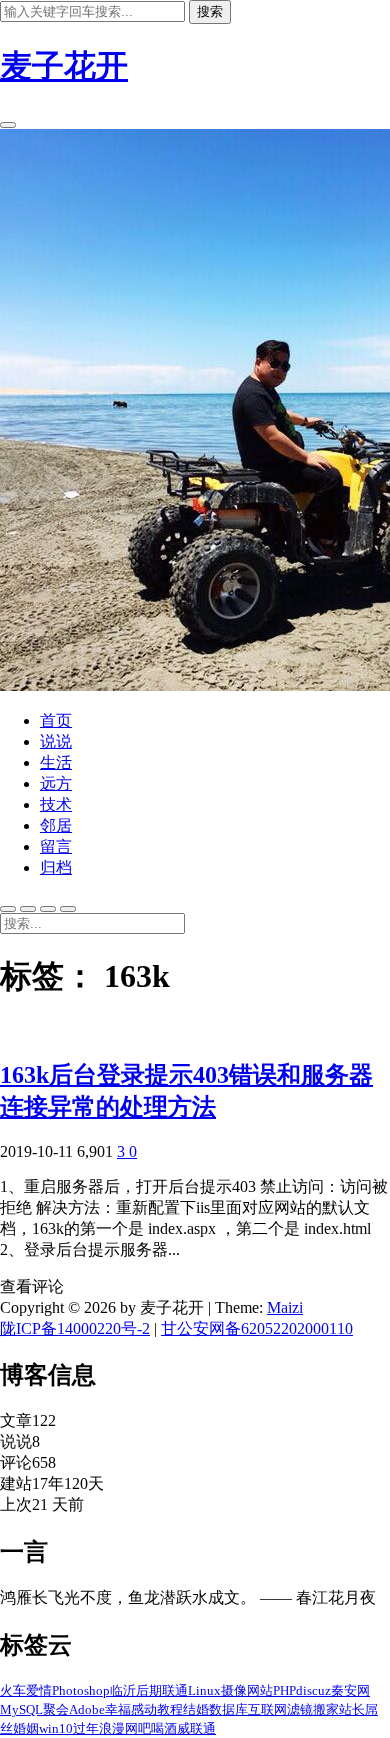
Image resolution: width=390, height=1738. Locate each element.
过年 (86, 1728)
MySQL (21, 1709)
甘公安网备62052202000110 (257, 1328)
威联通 (196, 1728)
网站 (260, 1690)
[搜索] (8, 125)
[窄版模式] (28, 909)
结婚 (196, 1709)
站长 (352, 1709)
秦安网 (350, 1690)
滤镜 (300, 1709)
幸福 (118, 1709)
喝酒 (164, 1728)
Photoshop (81, 1690)
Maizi (285, 1307)
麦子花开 (64, 66)
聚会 (56, 1709)
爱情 (39, 1690)
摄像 (234, 1690)
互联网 (267, 1709)
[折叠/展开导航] (68, 909)
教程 (170, 1709)
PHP (284, 1690)
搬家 (326, 1709)
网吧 (138, 1728)
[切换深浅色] (8, 909)
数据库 (228, 1709)
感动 (144, 1709)
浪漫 (112, 1728)
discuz (313, 1690)
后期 (149, 1690)
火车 (13, 1690)
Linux (204, 1690)
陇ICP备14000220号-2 (75, 1328)
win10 (56, 1728)
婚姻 (26, 1728)
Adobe (87, 1709)
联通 (175, 1690)
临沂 (123, 1690)
